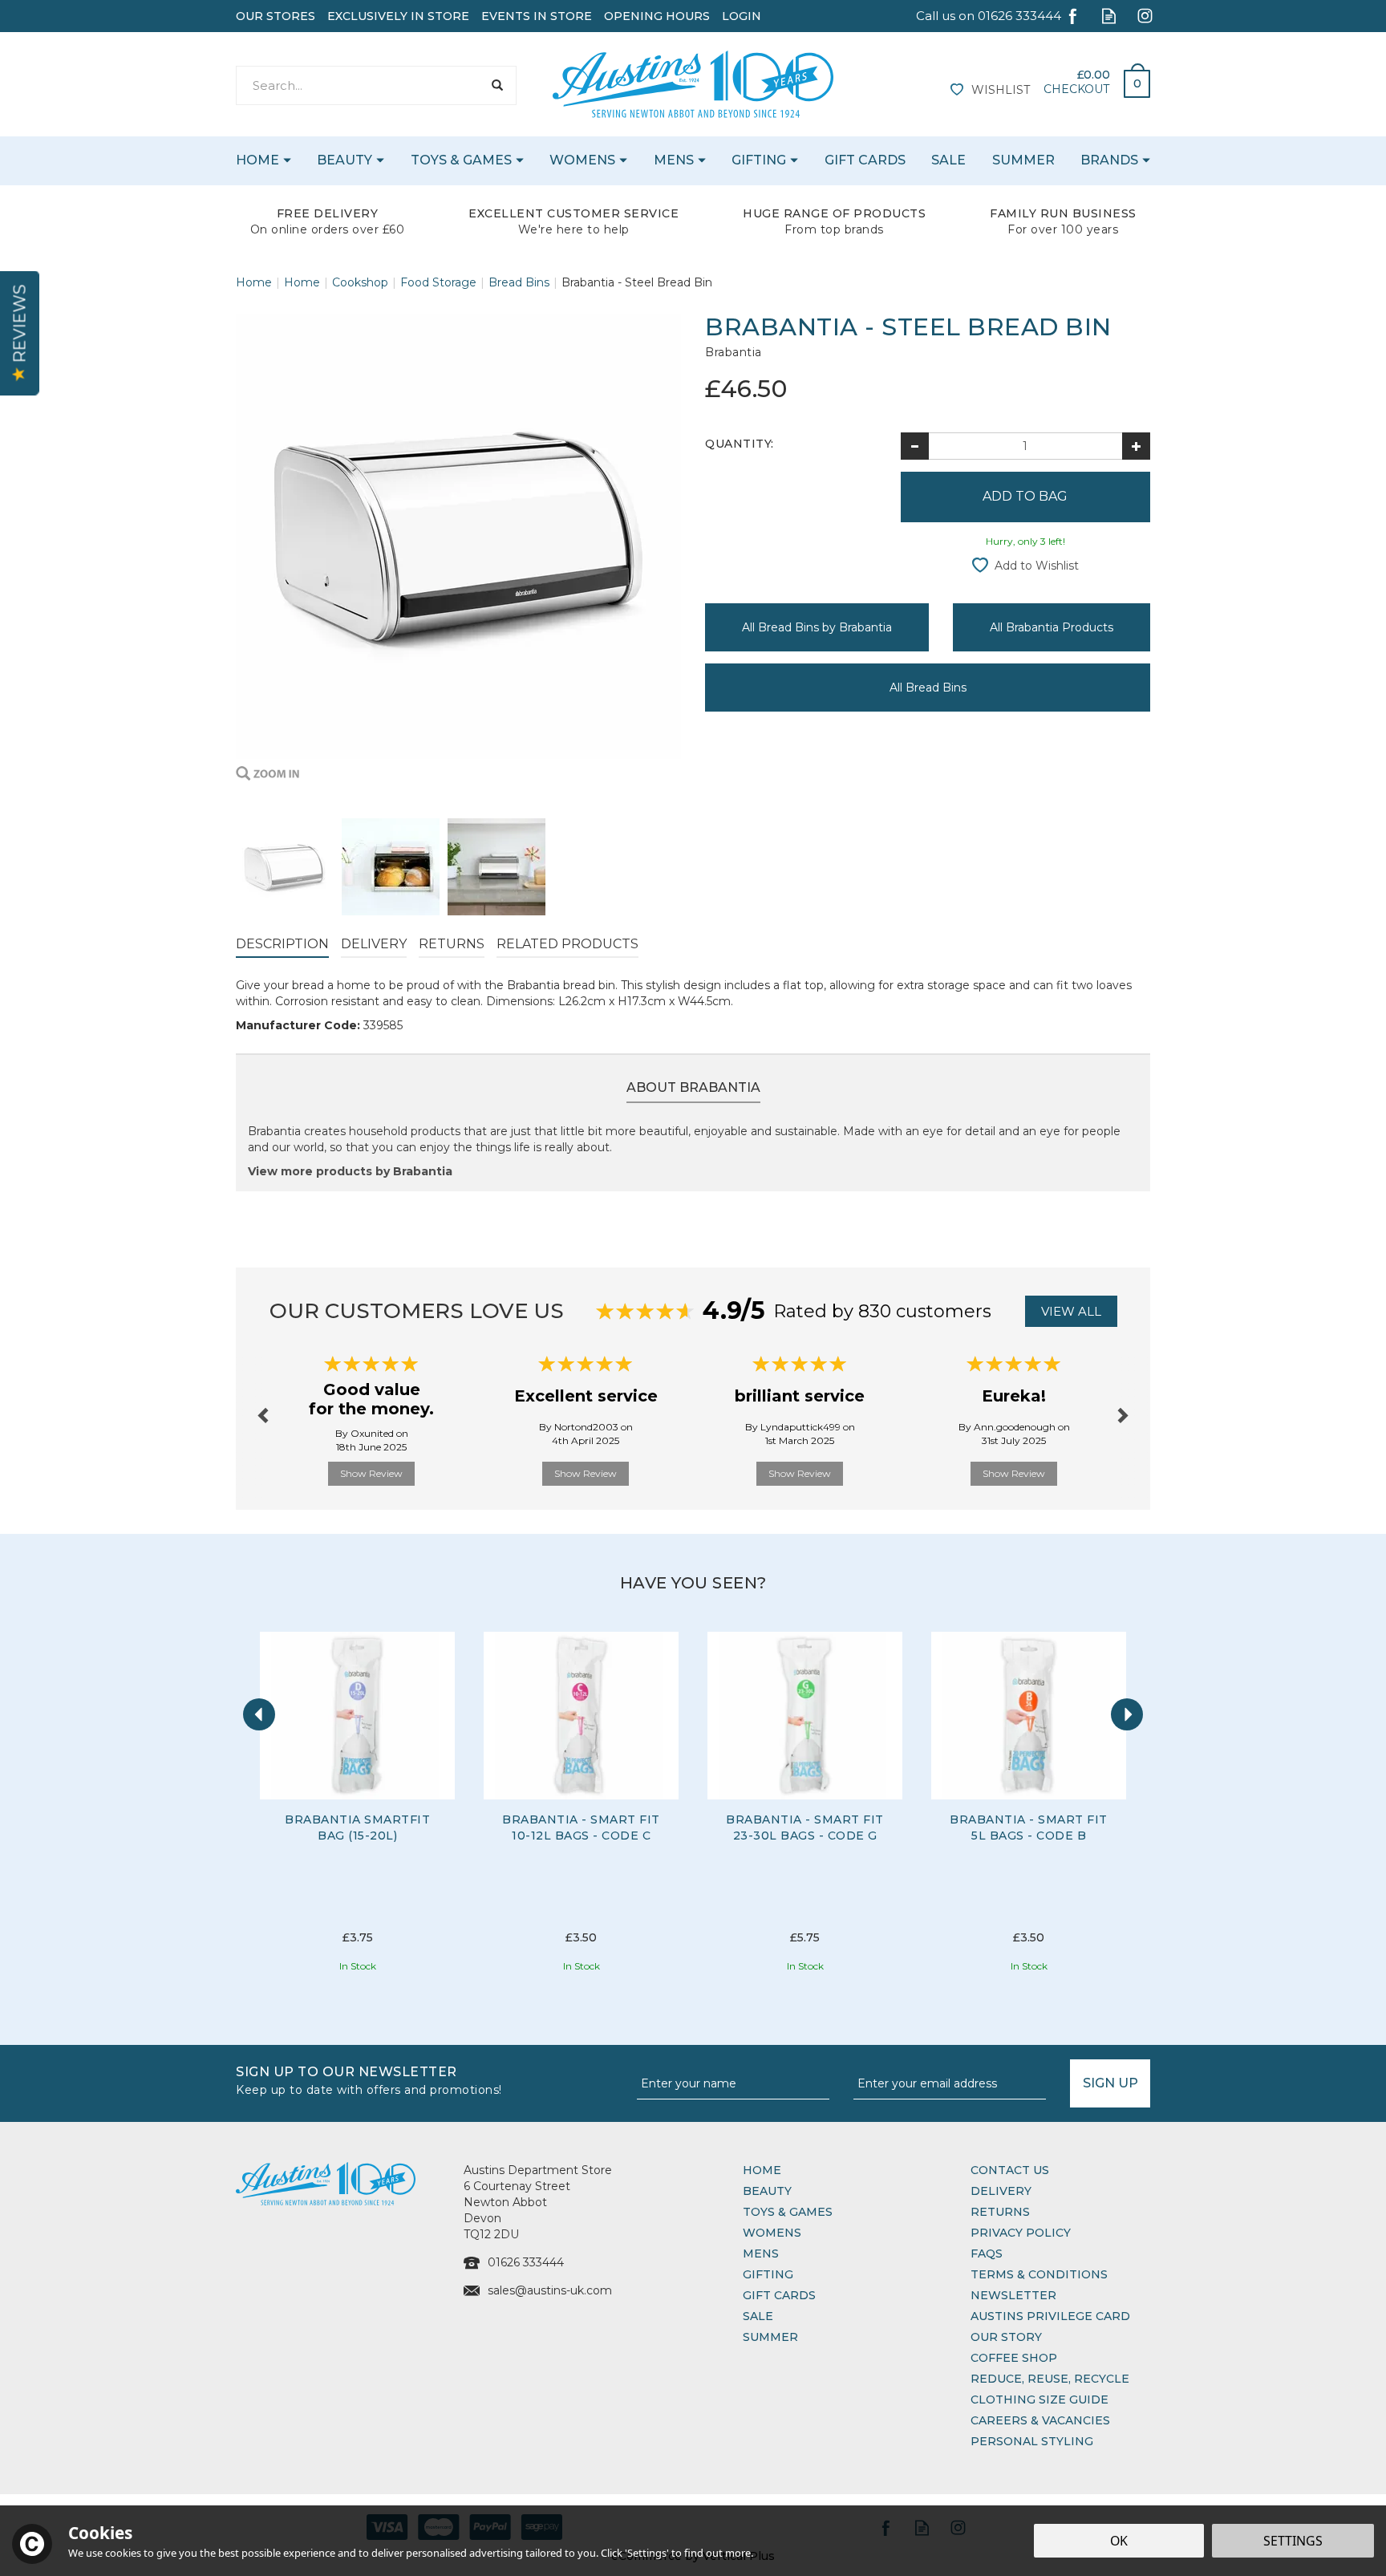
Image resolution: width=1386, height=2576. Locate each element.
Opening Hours (657, 16)
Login (742, 16)
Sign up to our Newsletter (369, 2079)
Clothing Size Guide (1039, 2400)
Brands (1109, 160)
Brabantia (734, 352)
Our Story (1006, 2337)
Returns (452, 944)
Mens (761, 2253)
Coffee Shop (1014, 2358)
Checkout (1076, 89)
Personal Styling (1032, 2441)
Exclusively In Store (398, 16)
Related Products (567, 944)
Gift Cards (779, 2295)
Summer (770, 2337)
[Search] (497, 85)
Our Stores (276, 16)
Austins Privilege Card (1050, 2316)
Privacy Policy (1021, 2233)
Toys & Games (788, 2212)
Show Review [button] (371, 1473)
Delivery (374, 944)
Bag (1131, 79)
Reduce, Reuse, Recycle (1050, 2379)
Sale (758, 2316)
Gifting (768, 2274)
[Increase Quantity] (1136, 446)
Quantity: (740, 444)
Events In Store (537, 16)
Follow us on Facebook (1073, 16)
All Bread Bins (928, 688)
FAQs (987, 2253)
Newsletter (1013, 2295)
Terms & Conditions (1039, 2274)
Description (282, 944)
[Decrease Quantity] (915, 446)
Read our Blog (1109, 16)
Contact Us (1010, 2170)
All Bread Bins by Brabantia (817, 627)
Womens (772, 2233)
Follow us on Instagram (1145, 16)
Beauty (767, 2191)
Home (762, 2170)
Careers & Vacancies (1040, 2420)
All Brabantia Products (1052, 627)
